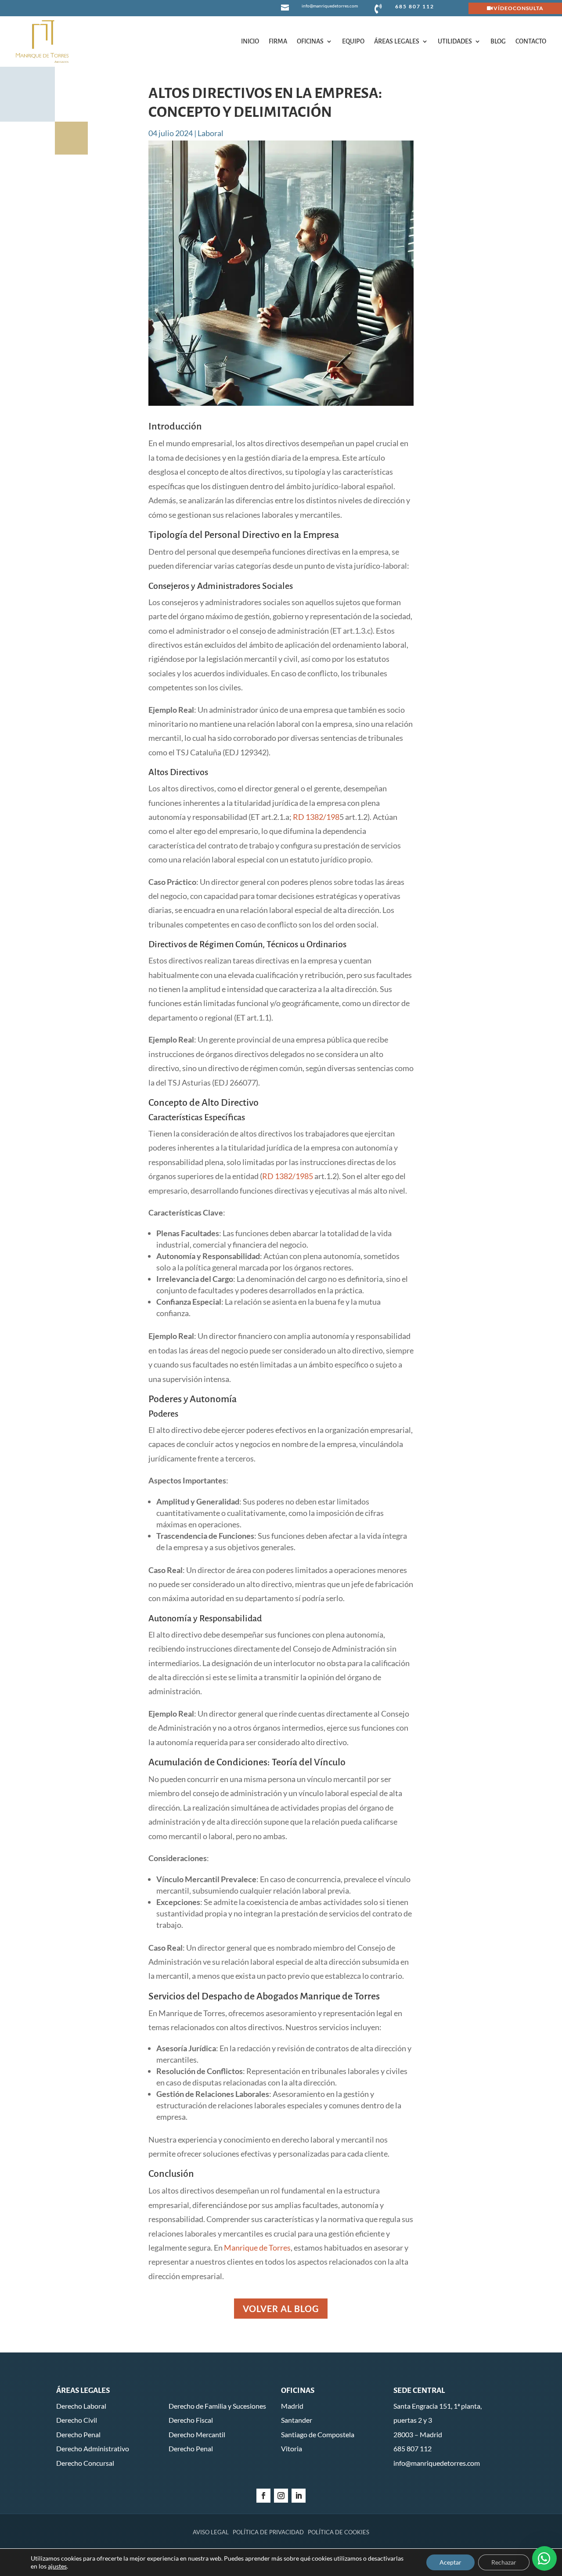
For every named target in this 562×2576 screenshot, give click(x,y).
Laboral (211, 133)
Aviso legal (211, 2532)
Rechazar (504, 2562)
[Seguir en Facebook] (263, 2496)
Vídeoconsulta (519, 8)
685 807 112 (415, 6)
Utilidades (455, 41)
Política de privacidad (268, 2532)
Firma (278, 41)
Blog (498, 41)
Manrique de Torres (257, 2248)
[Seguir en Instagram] (281, 2496)
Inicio (250, 41)
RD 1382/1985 (288, 1176)
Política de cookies (339, 2532)
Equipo (353, 41)
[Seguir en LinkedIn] (299, 2496)
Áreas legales (397, 41)
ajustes (57, 2566)
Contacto (531, 41)
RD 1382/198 (316, 817)
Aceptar (450, 2562)
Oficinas (310, 41)
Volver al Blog (281, 2309)
